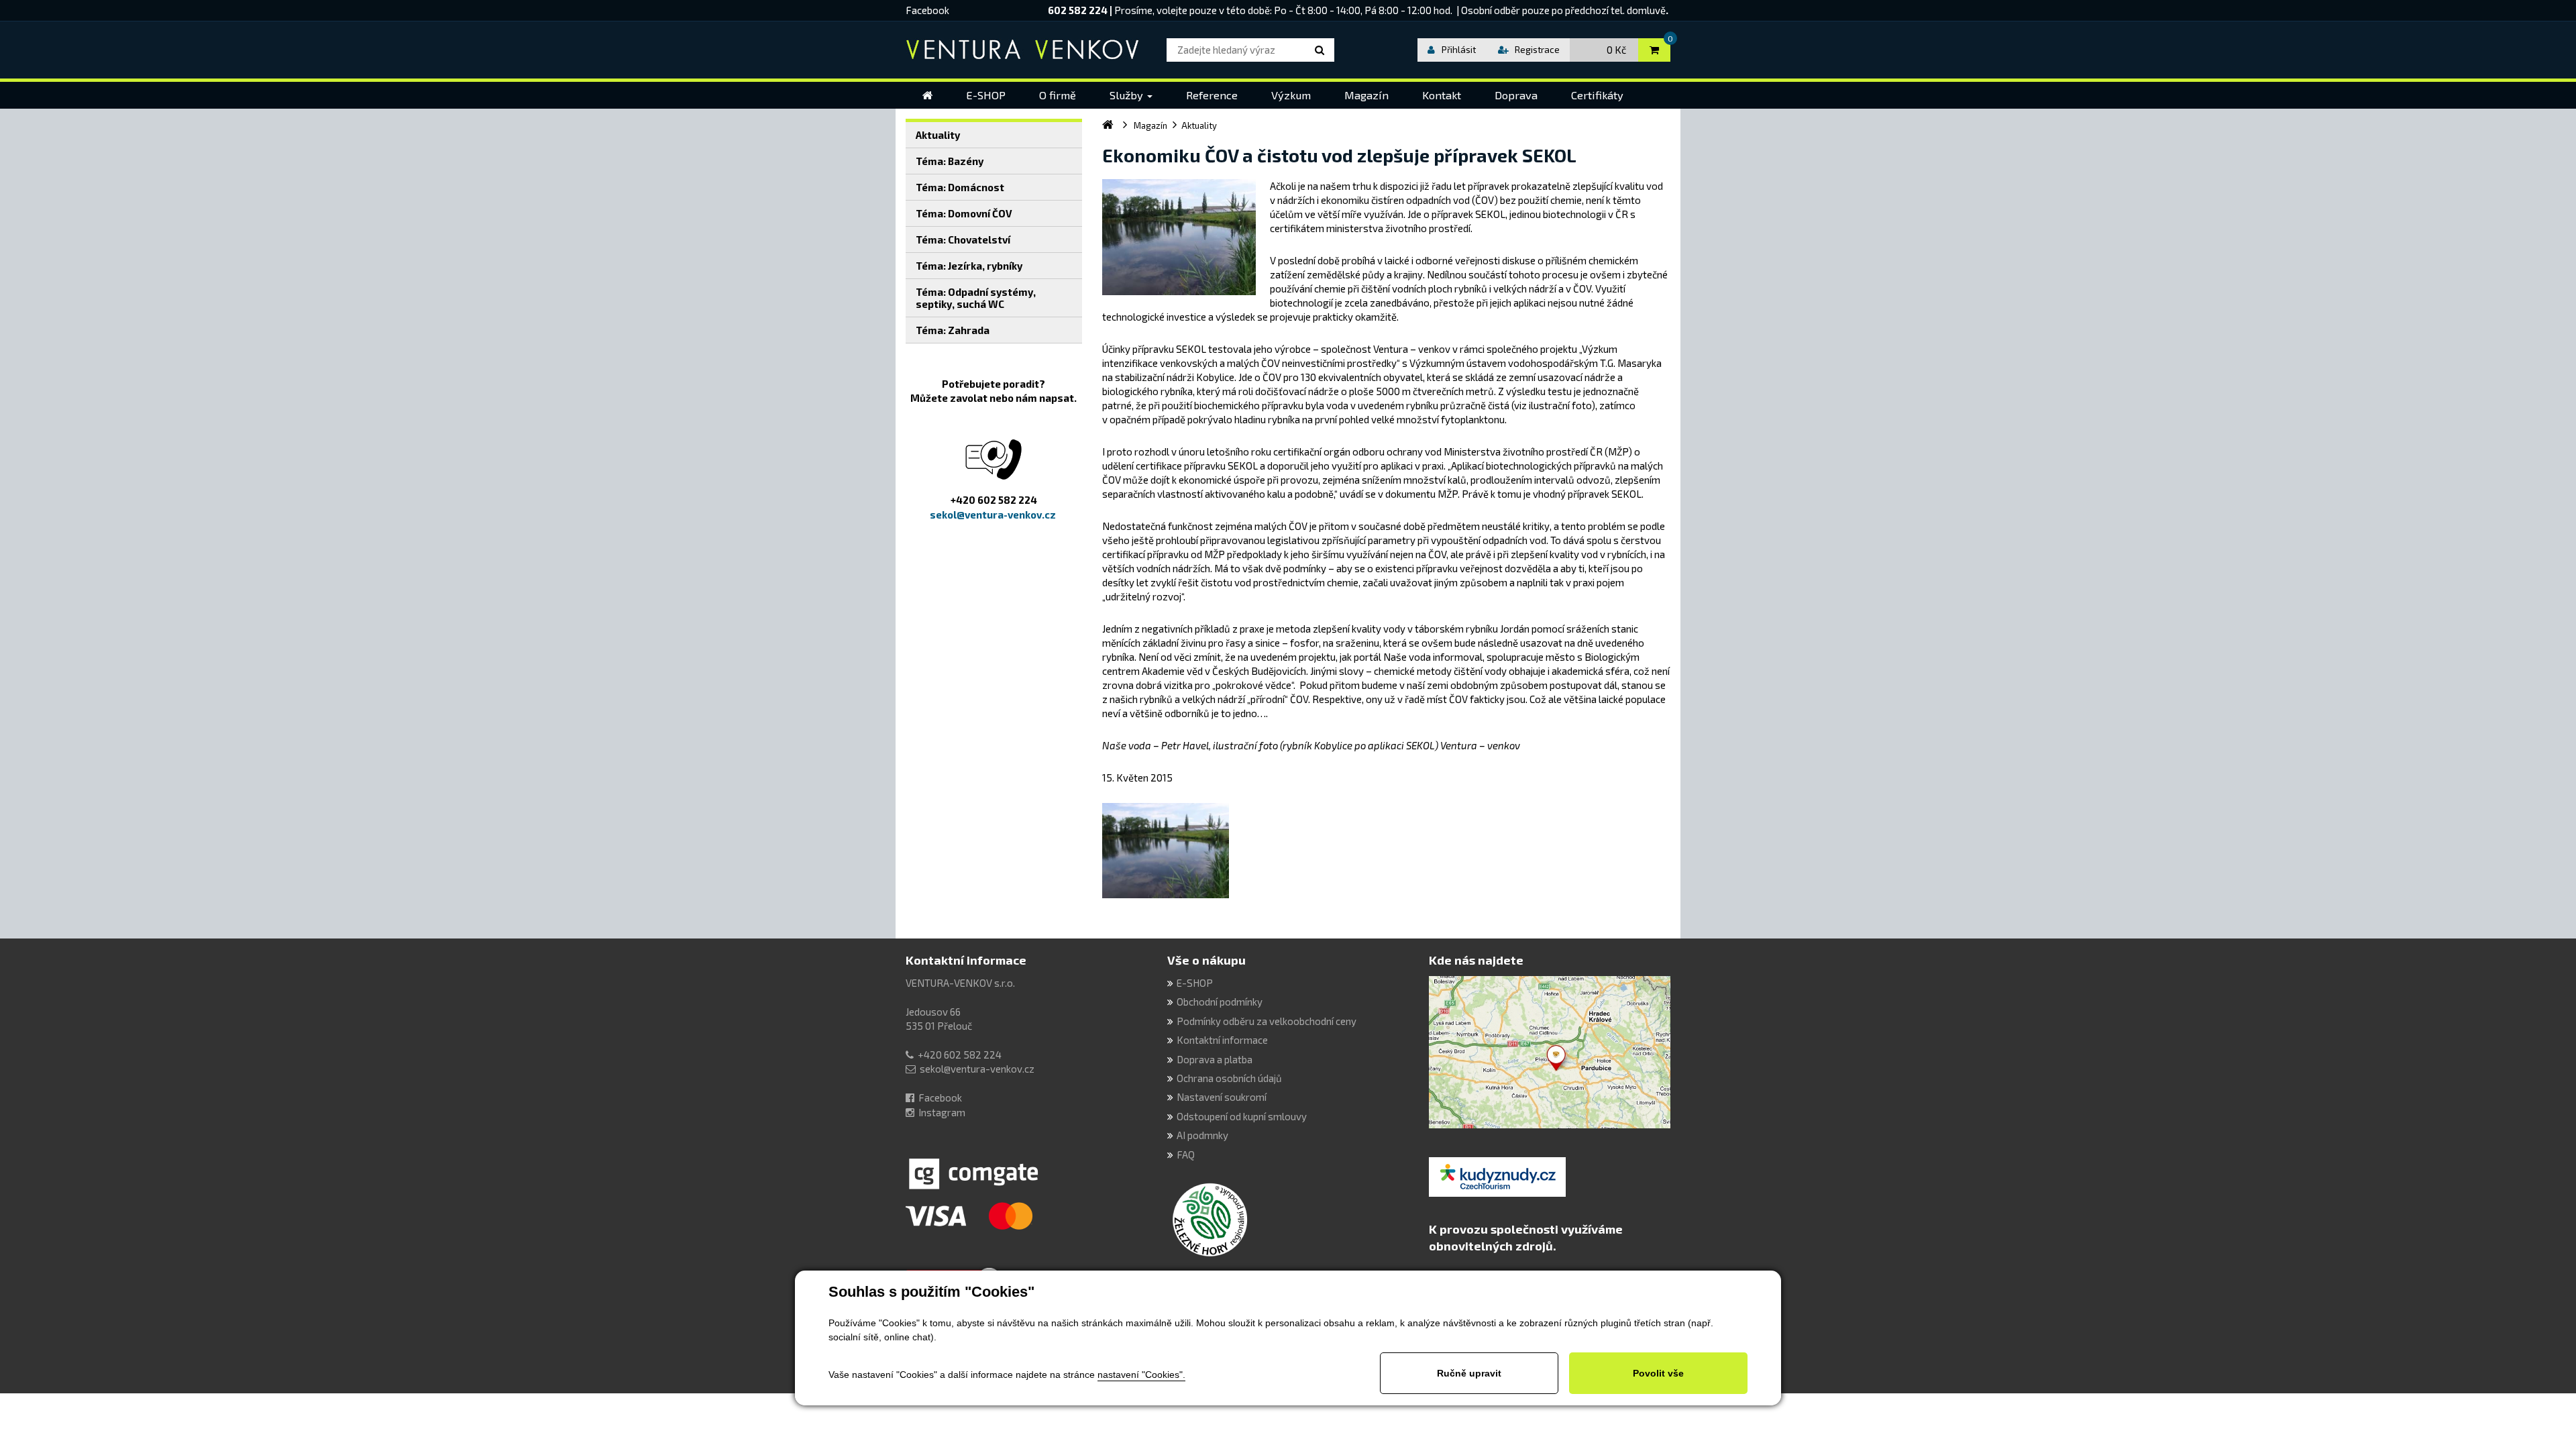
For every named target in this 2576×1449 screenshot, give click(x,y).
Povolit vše (1658, 1373)
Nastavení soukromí (1222, 1097)
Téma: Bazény (950, 161)
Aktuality (938, 135)
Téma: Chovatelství (963, 239)
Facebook (927, 10)
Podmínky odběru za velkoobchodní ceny (1267, 1021)
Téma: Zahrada (953, 330)
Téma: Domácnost (960, 187)
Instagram (942, 1112)
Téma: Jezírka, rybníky (969, 266)
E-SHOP (1195, 983)
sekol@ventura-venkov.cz (977, 1069)
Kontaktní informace (966, 960)
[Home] (927, 95)
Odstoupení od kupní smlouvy (1242, 1116)
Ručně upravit (1469, 1373)
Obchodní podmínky (1220, 1002)
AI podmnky (1202, 1135)
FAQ (1186, 1155)
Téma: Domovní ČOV (964, 213)
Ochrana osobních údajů (1229, 1078)
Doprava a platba (1215, 1059)
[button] (1131, 95)
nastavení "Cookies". (1141, 1375)
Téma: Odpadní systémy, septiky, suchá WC (976, 298)
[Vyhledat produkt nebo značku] (1322, 50)
